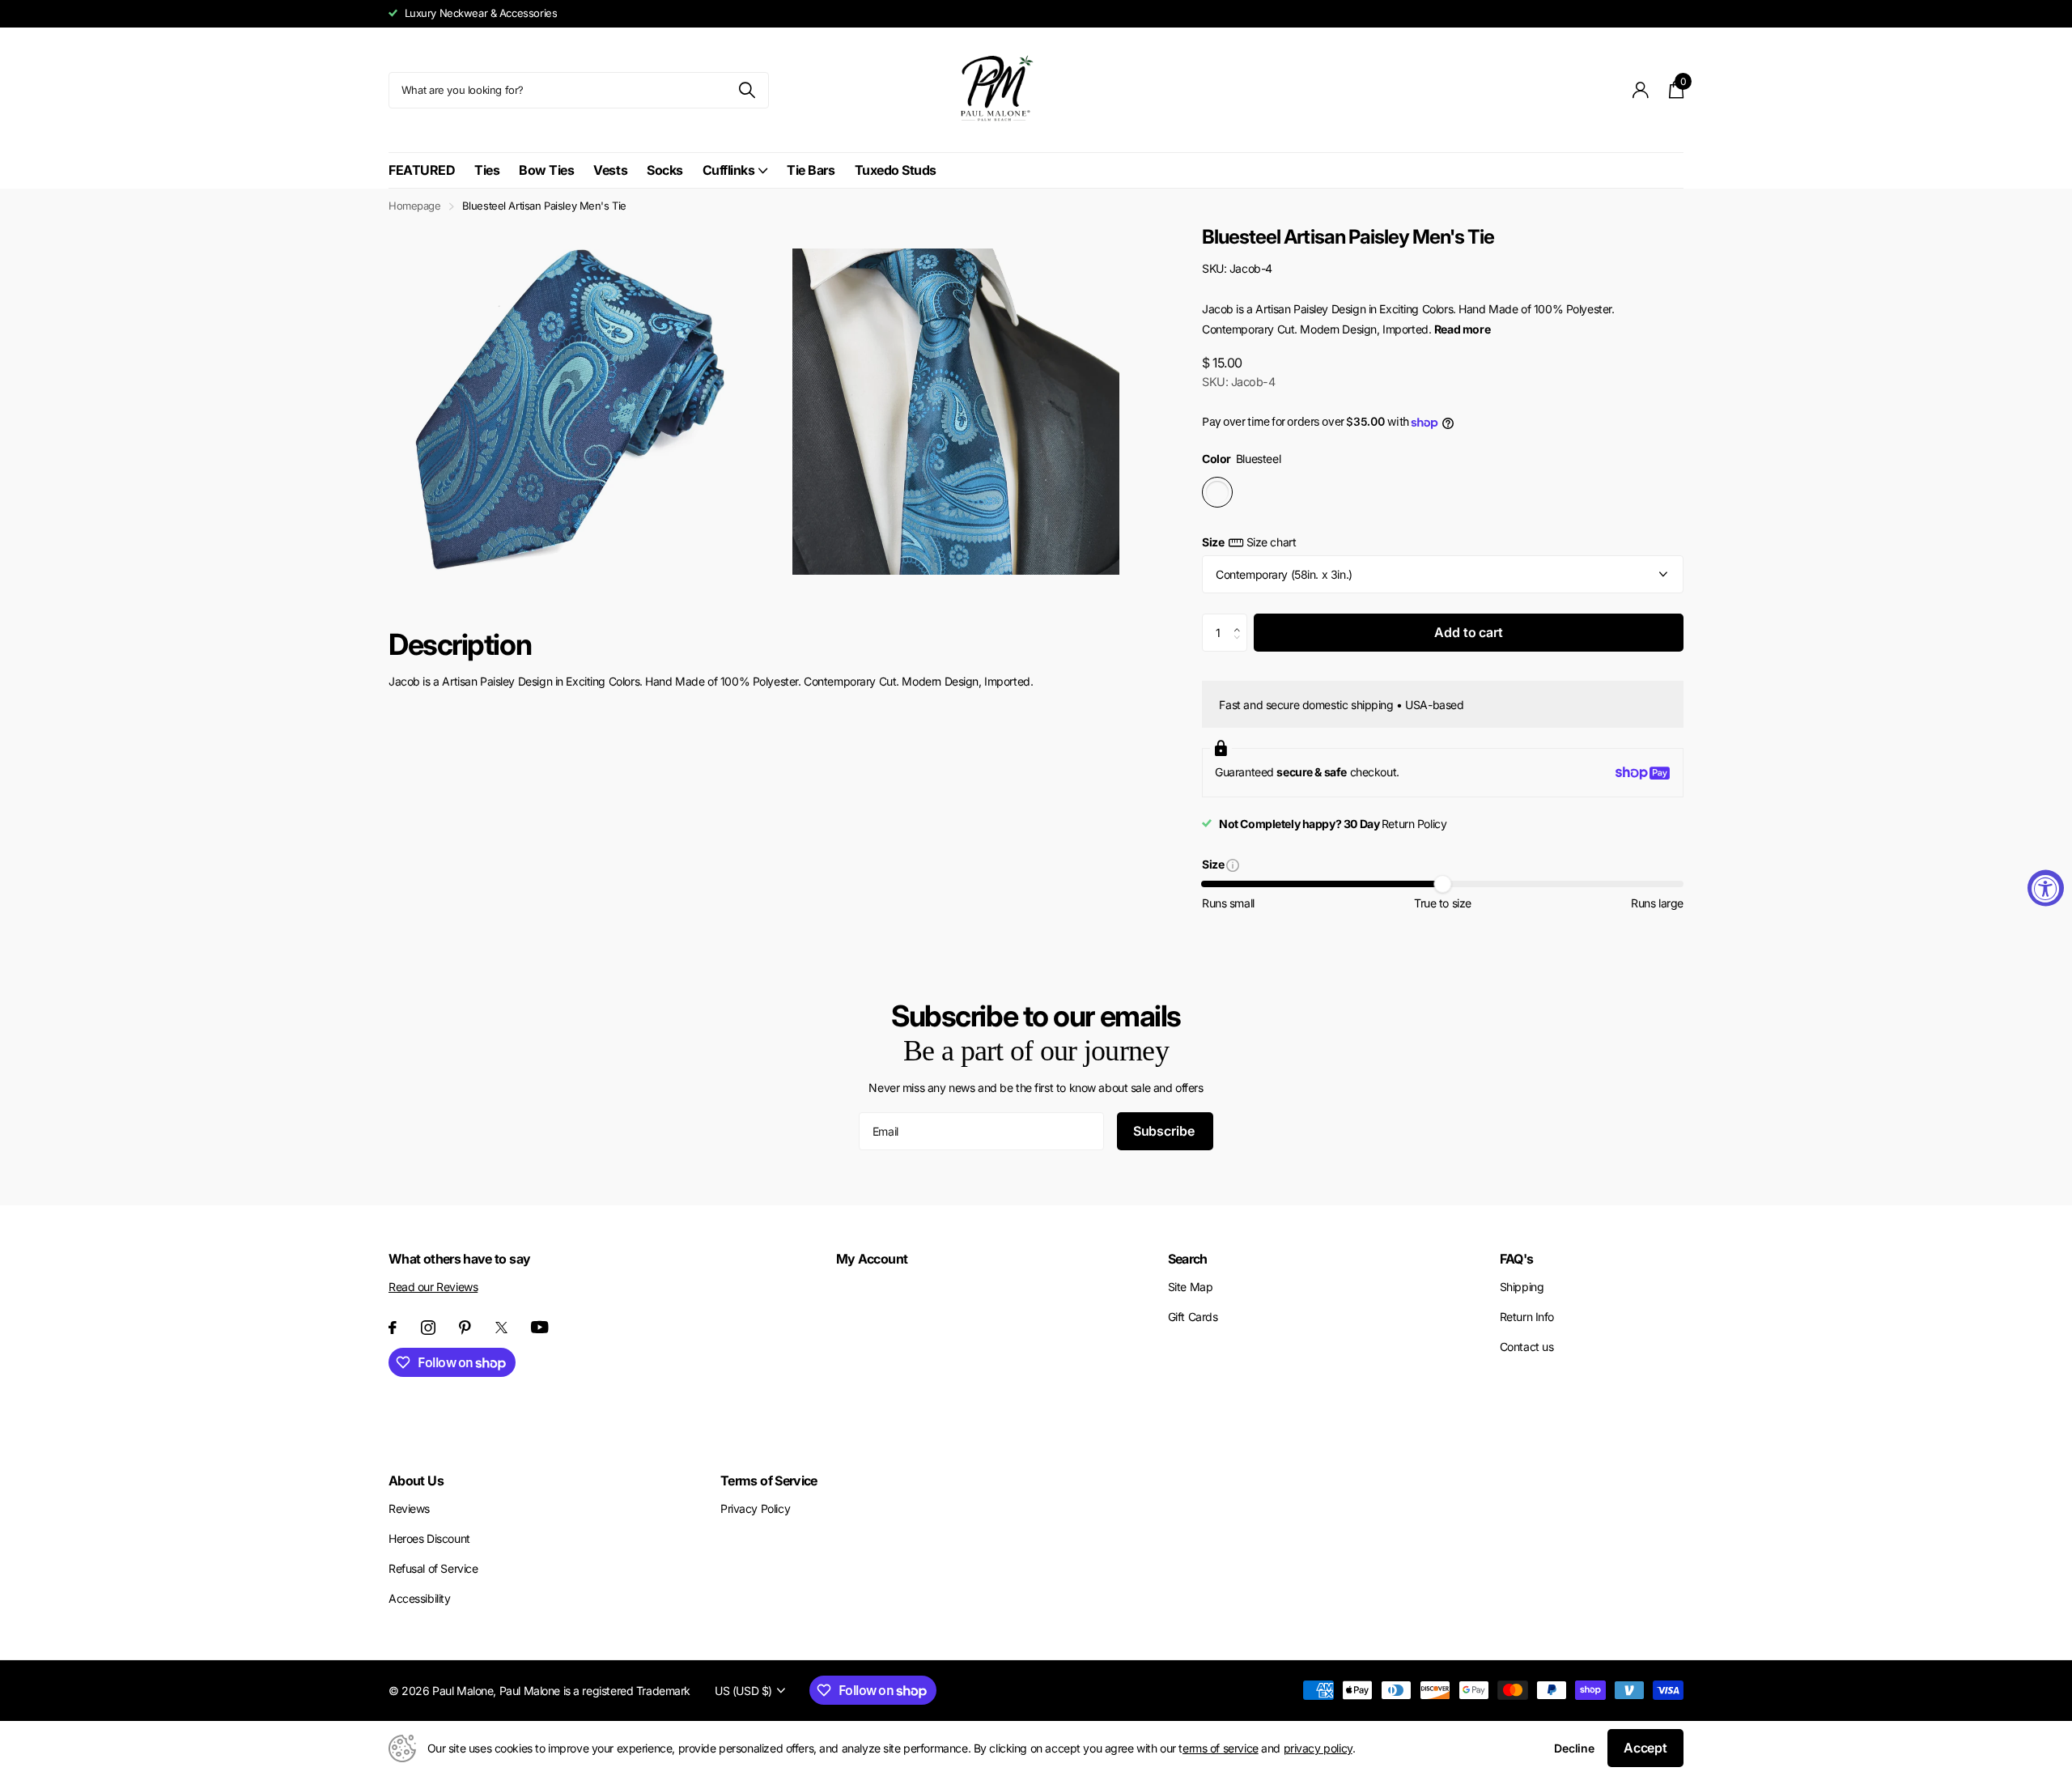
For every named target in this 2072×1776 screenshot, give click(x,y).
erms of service (1221, 1748)
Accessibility (420, 1598)
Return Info (1527, 1317)
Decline (1574, 1748)
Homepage (415, 206)
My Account (872, 1259)
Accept (1645, 1748)
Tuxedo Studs (896, 170)
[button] (1241, 619)
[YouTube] (540, 1327)
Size (1249, 542)
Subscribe (1165, 1131)
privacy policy (1318, 1748)
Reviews (409, 1508)
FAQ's (1517, 1259)
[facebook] (393, 1328)
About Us (416, 1481)
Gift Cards (1193, 1317)
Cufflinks (729, 170)
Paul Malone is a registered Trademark (595, 1691)
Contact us (1527, 1347)
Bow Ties (546, 170)
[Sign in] (1641, 90)
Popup (1233, 864)
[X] (501, 1328)
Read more (1462, 329)
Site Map (1191, 1287)
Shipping (1522, 1287)
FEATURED (422, 170)
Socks (665, 170)
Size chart (1271, 542)
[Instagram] (428, 1328)
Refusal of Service (433, 1568)
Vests (610, 170)
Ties (487, 170)
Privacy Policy (755, 1508)
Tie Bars (811, 170)
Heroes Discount (429, 1538)
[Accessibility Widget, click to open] (2046, 888)
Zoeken (747, 90)
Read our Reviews (433, 1287)
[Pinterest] (465, 1328)
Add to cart (1468, 632)
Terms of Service (769, 1481)
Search (1188, 1259)
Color (1241, 459)
